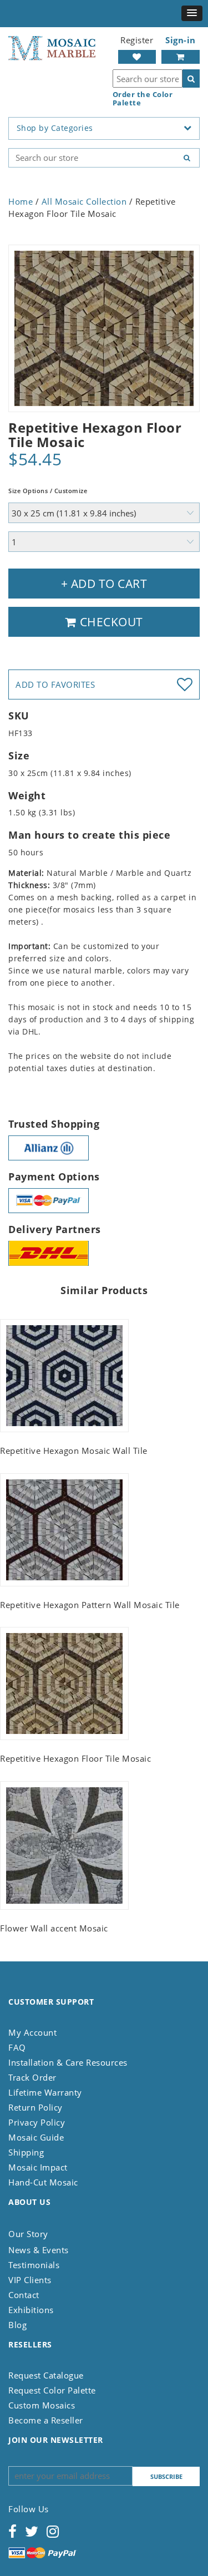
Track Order (32, 2077)
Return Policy (35, 2107)
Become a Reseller (46, 2420)
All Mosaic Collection (84, 201)
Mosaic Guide (36, 2137)
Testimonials (34, 2265)
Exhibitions (31, 2310)
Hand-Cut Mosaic (43, 2182)
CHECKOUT (110, 622)
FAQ (17, 2047)
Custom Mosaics (42, 2405)
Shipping (26, 2152)
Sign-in (181, 40)
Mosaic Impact (38, 2167)
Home (21, 201)
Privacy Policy (37, 2122)
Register (137, 40)
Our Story (28, 2234)
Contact (24, 2295)
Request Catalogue (46, 2375)
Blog (17, 2325)
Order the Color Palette (143, 99)
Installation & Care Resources (68, 2062)
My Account (32, 2032)
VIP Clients (30, 2280)
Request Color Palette (52, 2390)
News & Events (39, 2250)
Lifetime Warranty (45, 2092)
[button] (192, 13)
